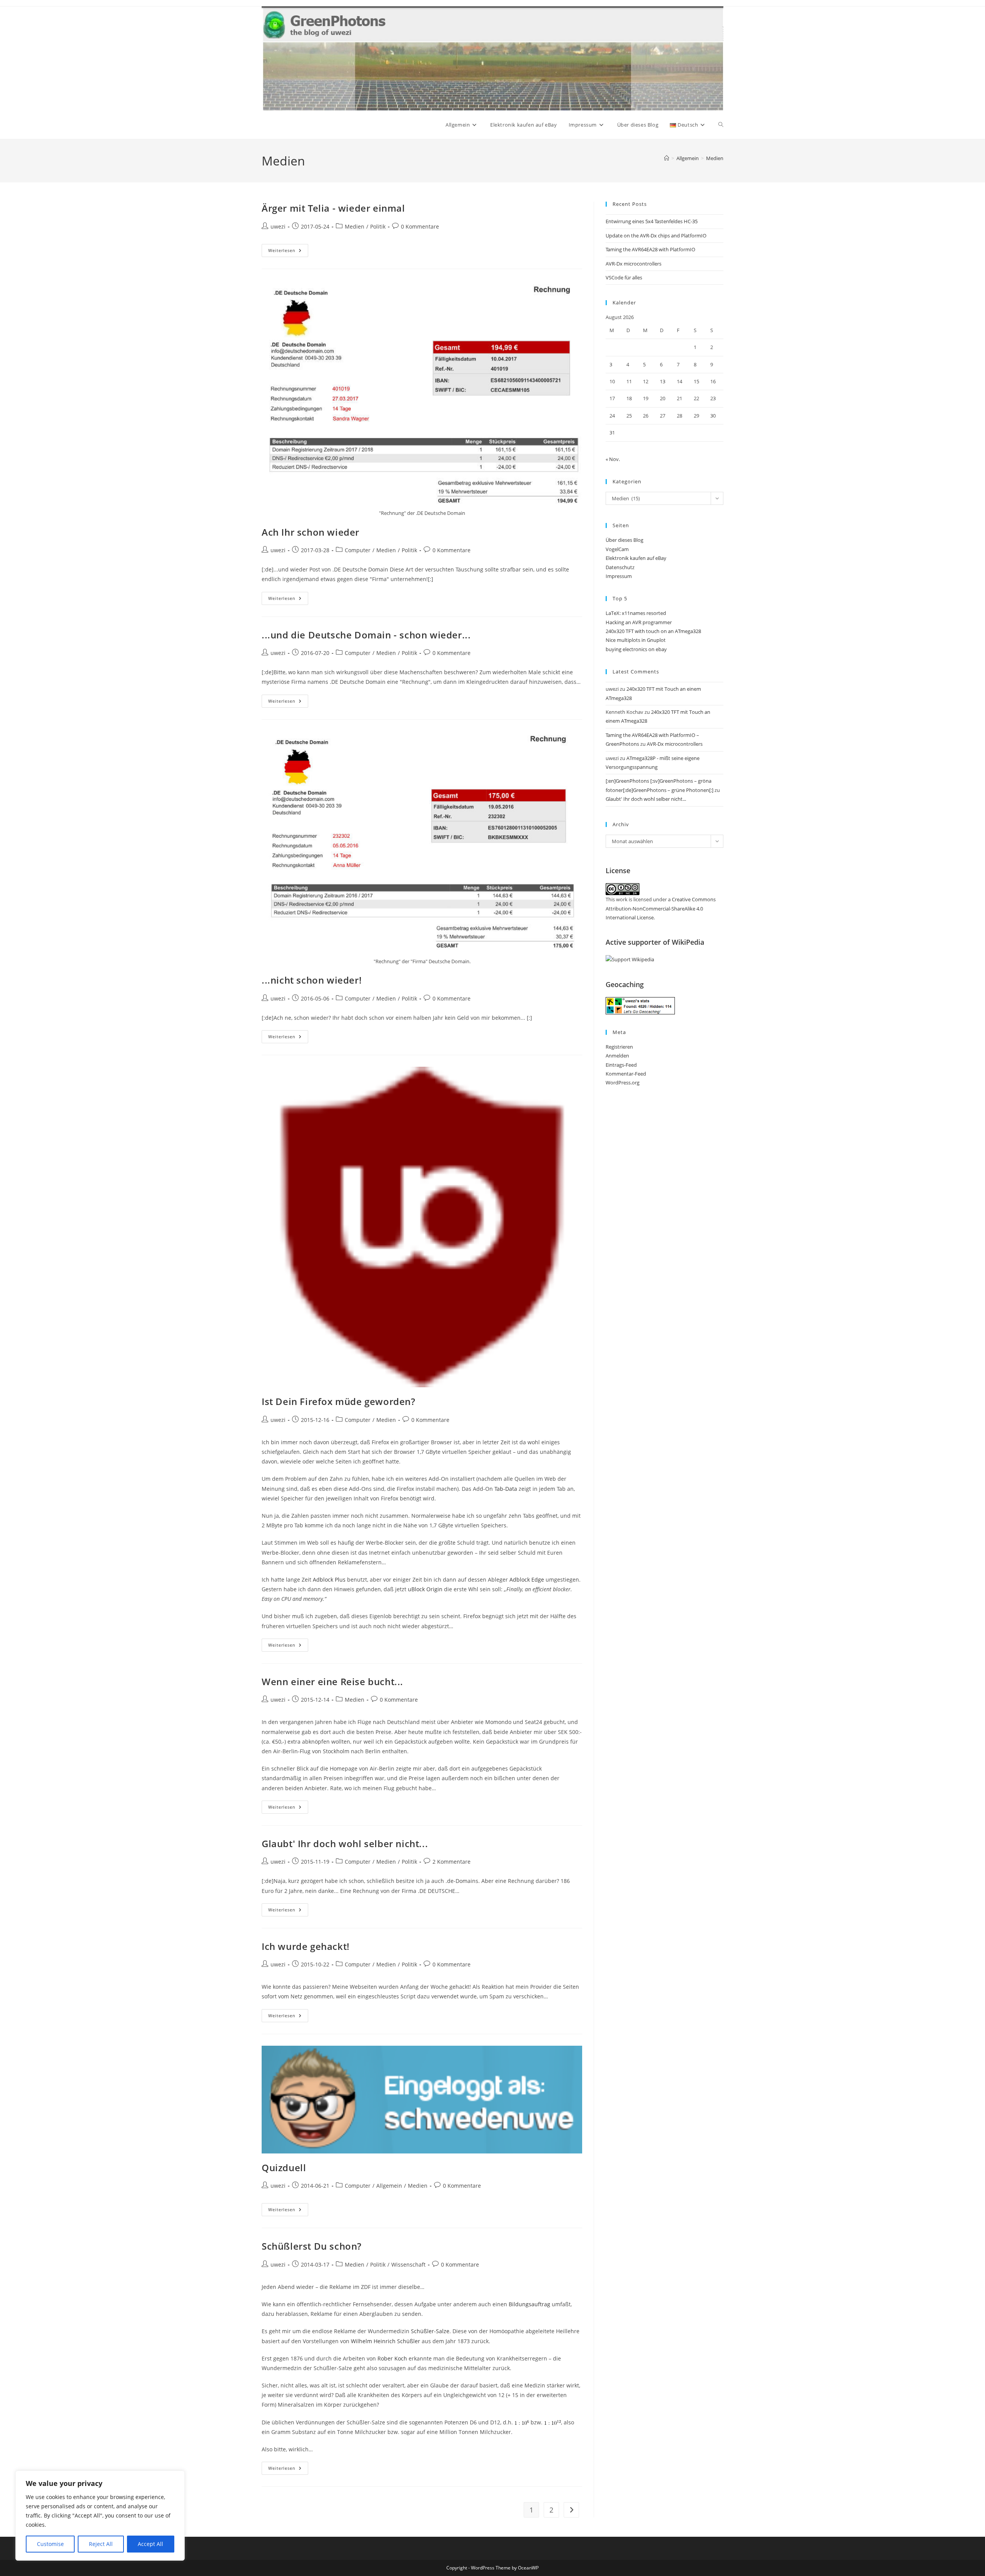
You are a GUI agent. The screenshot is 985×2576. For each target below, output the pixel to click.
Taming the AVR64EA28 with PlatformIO (650, 249)
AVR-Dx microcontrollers (634, 264)
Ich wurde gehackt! (306, 1946)
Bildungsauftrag (529, 2304)
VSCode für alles (624, 277)
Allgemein (389, 2186)
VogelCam (617, 549)
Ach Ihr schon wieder (311, 532)
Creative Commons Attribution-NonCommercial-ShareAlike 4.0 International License (661, 908)
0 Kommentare (420, 226)
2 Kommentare (452, 1862)
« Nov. (613, 459)
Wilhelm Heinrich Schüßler (386, 2341)
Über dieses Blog (624, 540)
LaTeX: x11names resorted (636, 613)
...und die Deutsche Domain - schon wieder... (366, 635)
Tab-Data (506, 1489)
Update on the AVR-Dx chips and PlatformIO (656, 236)
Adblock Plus (329, 1580)
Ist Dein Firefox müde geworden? (339, 1401)
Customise (50, 2544)
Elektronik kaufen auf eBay (636, 558)
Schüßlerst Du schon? (312, 2246)
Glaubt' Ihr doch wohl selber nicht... (345, 1843)
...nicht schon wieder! (312, 980)
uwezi (278, 226)
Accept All (150, 2544)
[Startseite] (667, 158)
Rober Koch (392, 2358)
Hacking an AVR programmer (639, 622)
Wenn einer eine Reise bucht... (332, 1681)
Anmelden (617, 1056)
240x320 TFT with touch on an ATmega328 (653, 631)
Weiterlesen (288, 252)
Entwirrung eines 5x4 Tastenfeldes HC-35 (652, 221)
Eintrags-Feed (621, 1065)
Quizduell (284, 2168)
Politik (378, 226)
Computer (358, 550)
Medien (715, 158)
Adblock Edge (527, 1580)
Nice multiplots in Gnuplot (636, 640)
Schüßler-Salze (430, 2331)
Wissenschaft (408, 2264)
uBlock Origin (425, 1589)
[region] (100, 2516)
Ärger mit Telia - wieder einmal (333, 208)
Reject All (101, 2544)
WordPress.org (623, 1083)
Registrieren (619, 1047)
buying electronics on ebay (636, 649)
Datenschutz (620, 567)
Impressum (619, 576)
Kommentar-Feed (626, 1074)
